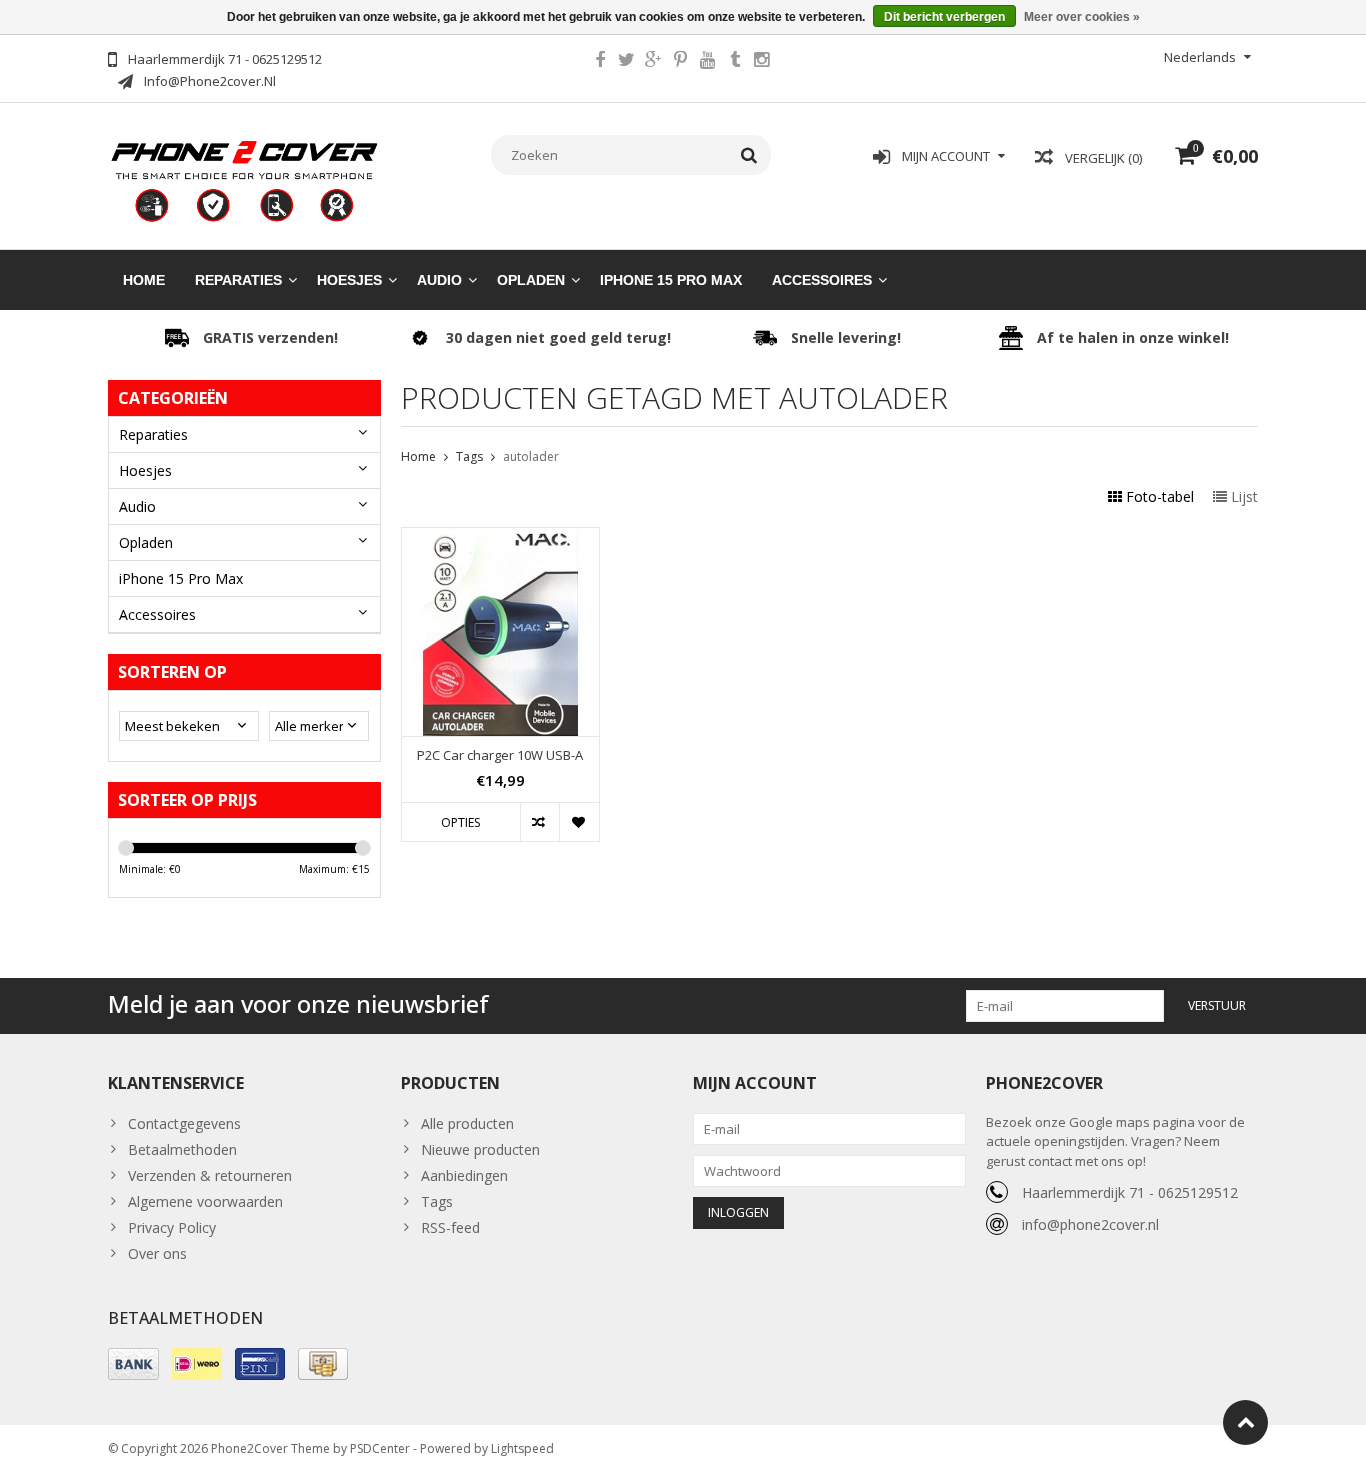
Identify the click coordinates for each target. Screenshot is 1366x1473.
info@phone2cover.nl (1090, 1224)
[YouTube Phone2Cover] (708, 62)
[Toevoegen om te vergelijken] (539, 822)
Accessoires (822, 280)
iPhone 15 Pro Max (671, 280)
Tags (469, 456)
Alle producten (467, 1123)
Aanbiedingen (464, 1175)
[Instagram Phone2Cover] (762, 62)
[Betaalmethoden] (133, 1364)
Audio (439, 280)
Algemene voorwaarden (205, 1201)
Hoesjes (349, 280)
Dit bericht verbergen (944, 17)
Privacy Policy (172, 1227)
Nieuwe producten (480, 1149)
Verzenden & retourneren (210, 1175)
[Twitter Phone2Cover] (627, 62)
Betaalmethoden (182, 1149)
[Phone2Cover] (244, 179)
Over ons (157, 1253)
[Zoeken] (749, 155)
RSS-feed (450, 1227)
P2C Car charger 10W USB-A (500, 755)
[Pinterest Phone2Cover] (681, 62)
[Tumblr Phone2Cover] (735, 62)
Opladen (531, 280)
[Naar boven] (1245, 1422)
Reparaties (238, 280)
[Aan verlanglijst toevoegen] (578, 822)
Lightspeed (522, 1448)
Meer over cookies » (1082, 17)
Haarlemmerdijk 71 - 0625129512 (1130, 1192)
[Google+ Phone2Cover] (654, 62)
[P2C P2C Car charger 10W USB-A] (500, 538)
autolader (531, 456)
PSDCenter (380, 1448)
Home (144, 280)
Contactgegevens (184, 1123)
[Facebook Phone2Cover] (600, 62)
